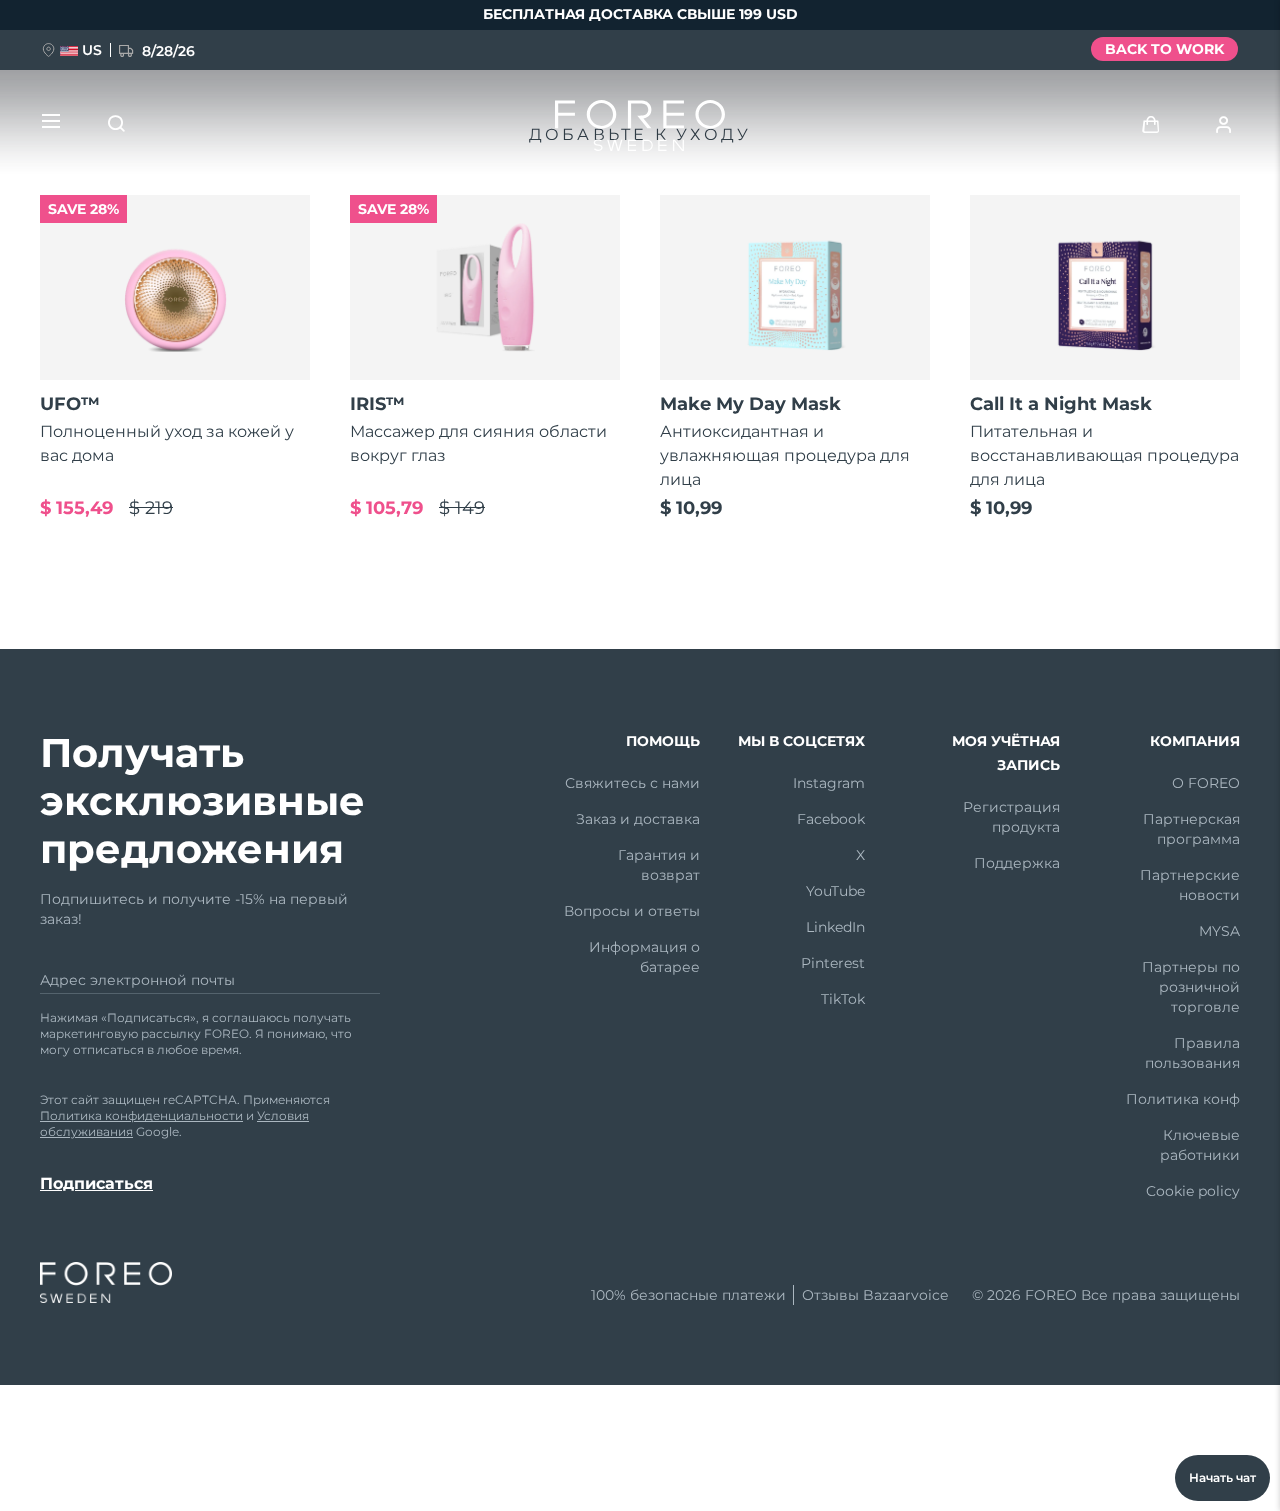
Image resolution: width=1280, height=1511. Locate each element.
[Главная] (640, 130)
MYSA (1219, 931)
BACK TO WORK (1164, 49)
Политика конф (1183, 1099)
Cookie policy (1193, 1191)
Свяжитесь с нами (632, 783)
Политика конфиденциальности (141, 1115)
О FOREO (1206, 783)
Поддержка (1017, 863)
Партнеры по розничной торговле (1191, 987)
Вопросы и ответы (632, 911)
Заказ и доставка (638, 819)
